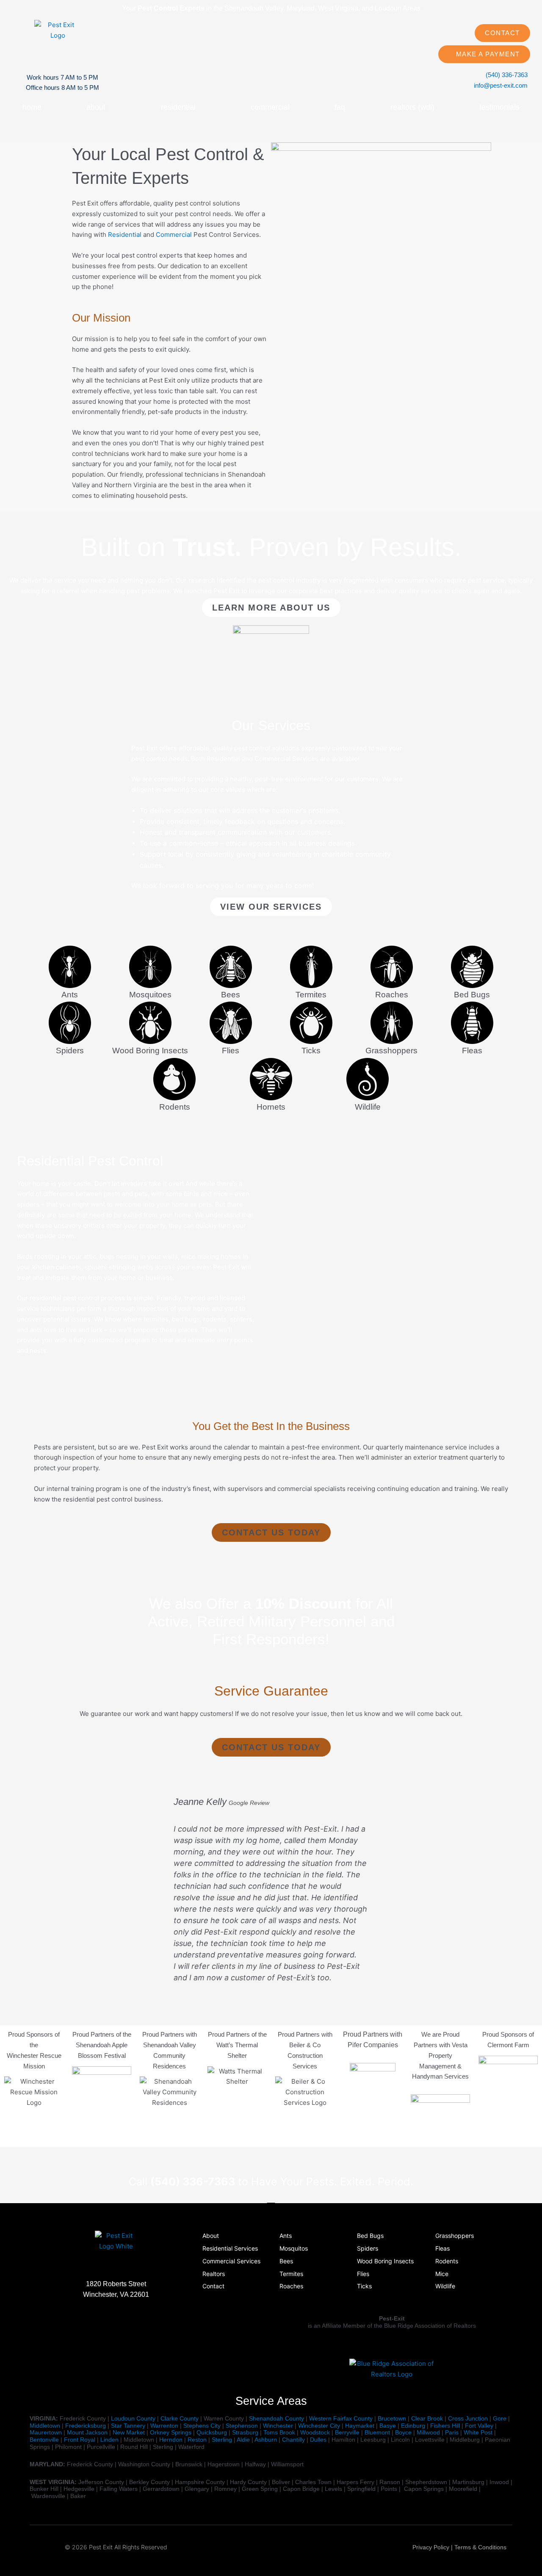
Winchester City (319, 2426)
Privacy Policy (431, 2547)
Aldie (243, 2440)
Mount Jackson (87, 2432)
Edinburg (413, 2426)
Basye (388, 2426)
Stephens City (202, 2426)
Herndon (171, 2440)
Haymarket (360, 2426)
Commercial (270, 107)
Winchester (278, 2426)
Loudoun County (133, 2418)
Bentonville (44, 2440)
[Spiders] (70, 1023)
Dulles (318, 2440)
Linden (109, 2440)
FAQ (340, 107)
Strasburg (245, 2432)
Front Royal (80, 2440)
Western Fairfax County (341, 2418)
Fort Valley (479, 2426)
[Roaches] (392, 967)
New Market (129, 2432)
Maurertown (46, 2432)
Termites (311, 995)
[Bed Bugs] (472, 967)
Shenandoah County (277, 2418)
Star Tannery (128, 2426)
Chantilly (293, 2440)
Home (32, 107)
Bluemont (377, 2432)
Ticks (311, 1051)
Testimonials (499, 107)
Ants (70, 995)
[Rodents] (174, 1079)
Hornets (271, 1107)
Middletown (45, 2426)
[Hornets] (271, 1079)
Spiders (70, 1051)
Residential (178, 107)
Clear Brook (427, 2418)
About (96, 107)
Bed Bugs (472, 995)
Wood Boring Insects (150, 1051)
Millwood (428, 2432)
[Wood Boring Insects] (150, 1023)
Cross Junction (468, 2418)
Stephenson (242, 2426)
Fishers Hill (445, 2426)
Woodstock (315, 2432)
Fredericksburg (86, 2426)
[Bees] (231, 967)
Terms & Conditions (480, 2547)
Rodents (175, 1107)
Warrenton (164, 2426)
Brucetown (392, 2418)
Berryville (347, 2432)
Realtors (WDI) (412, 107)
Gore (500, 2418)
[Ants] (70, 967)
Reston (197, 2440)
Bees (231, 995)
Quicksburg (212, 2432)
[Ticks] (311, 1023)
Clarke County (180, 2418)
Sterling (222, 2440)
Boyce (403, 2432)
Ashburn (266, 2440)
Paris (452, 2432)
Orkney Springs (171, 2432)
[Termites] (311, 967)
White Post (478, 2432)
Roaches (392, 995)
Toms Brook (279, 2432)
